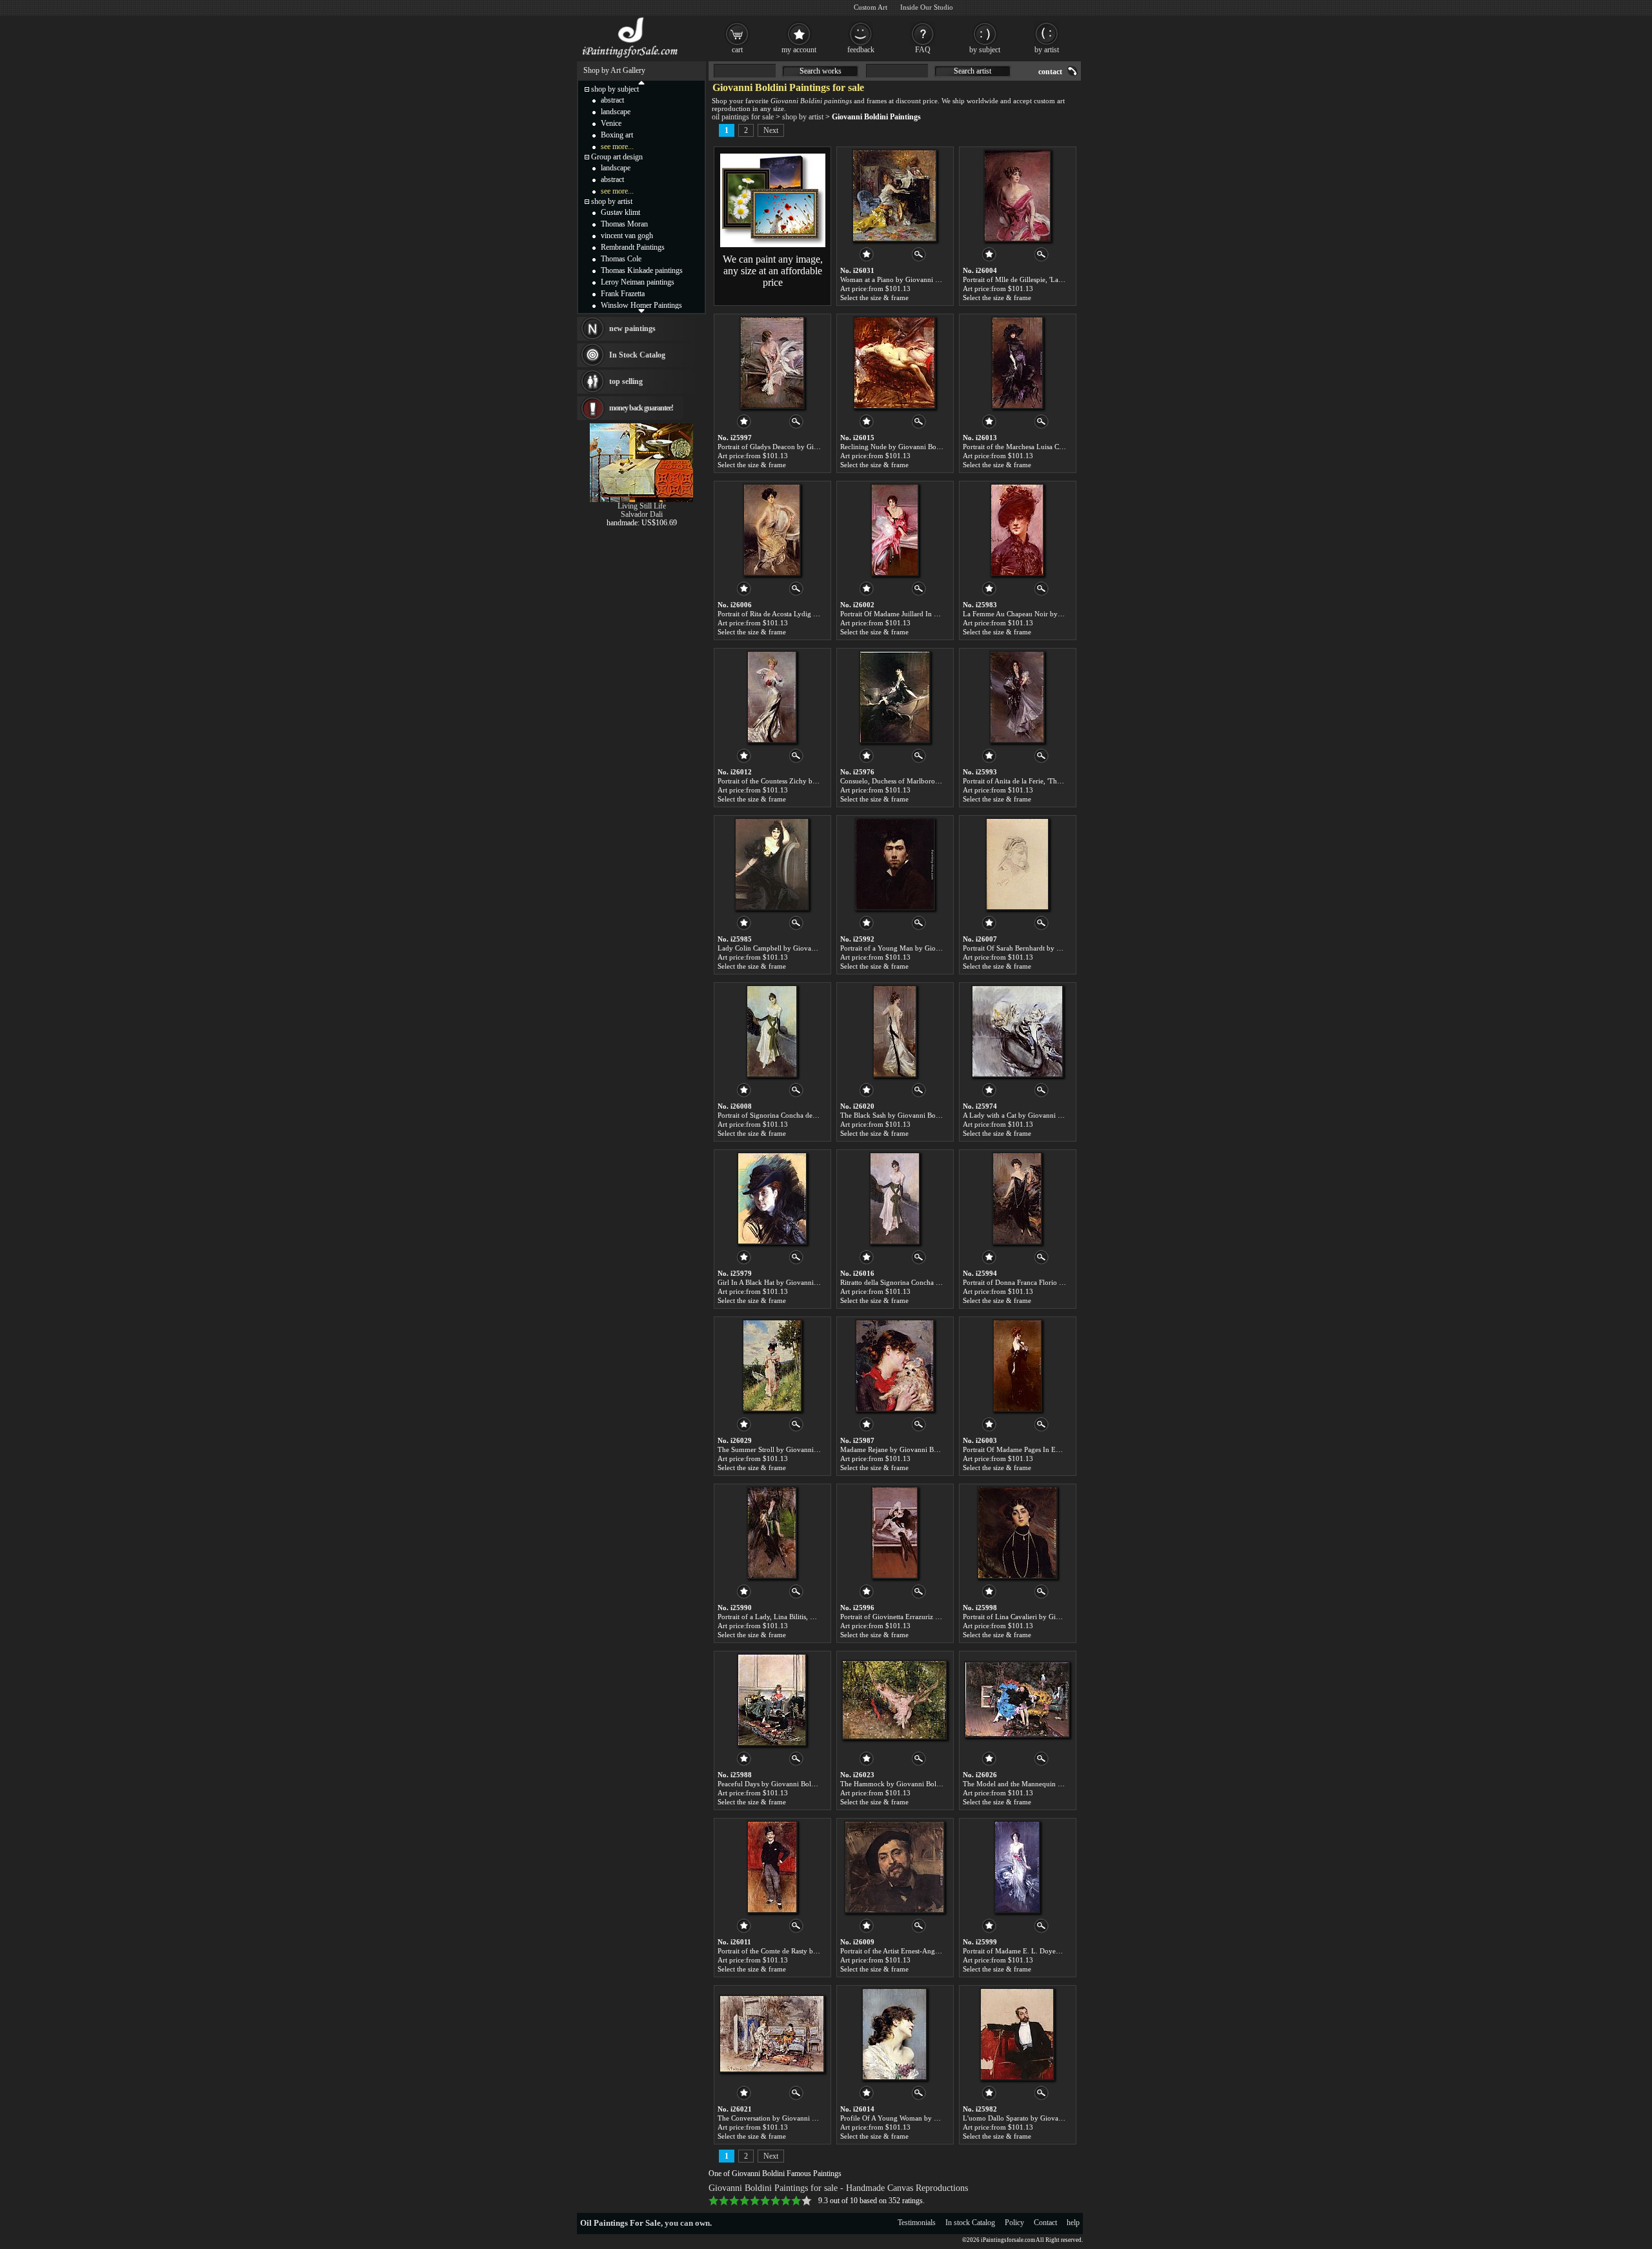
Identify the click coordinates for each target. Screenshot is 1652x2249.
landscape (616, 112)
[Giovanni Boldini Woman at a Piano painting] (894, 196)
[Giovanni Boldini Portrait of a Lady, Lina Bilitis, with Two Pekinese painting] (772, 1533)
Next (771, 130)
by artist (1047, 50)
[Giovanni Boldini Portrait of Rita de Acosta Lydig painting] (772, 530)
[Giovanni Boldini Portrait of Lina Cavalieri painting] (1017, 1533)
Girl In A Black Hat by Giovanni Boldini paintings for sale (804, 1282)
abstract (612, 100)
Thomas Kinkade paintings (642, 270)
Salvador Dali (642, 514)
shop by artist (803, 117)
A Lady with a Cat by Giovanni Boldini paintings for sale (1048, 1115)
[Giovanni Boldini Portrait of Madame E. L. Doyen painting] (1017, 1867)
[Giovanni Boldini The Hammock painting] (894, 1700)
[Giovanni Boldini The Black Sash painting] (895, 1031)
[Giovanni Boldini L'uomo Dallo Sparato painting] (1017, 2034)
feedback (861, 50)
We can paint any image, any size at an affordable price (773, 271)
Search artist (972, 71)
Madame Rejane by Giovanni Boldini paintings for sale (922, 1449)
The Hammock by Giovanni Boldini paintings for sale (921, 1784)
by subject (985, 50)
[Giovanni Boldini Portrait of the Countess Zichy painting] (772, 697)
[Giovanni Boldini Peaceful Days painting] (772, 1700)
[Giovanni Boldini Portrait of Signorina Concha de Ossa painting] (772, 1031)
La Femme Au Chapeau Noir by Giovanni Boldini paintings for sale (1063, 614)
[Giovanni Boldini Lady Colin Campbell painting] (772, 864)
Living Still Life (642, 506)
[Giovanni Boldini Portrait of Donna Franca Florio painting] (1017, 1198)
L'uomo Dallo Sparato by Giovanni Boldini (1027, 2118)
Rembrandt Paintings (633, 247)
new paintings (632, 328)
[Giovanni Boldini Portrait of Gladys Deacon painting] (772, 363)
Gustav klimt (620, 212)
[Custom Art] (773, 245)
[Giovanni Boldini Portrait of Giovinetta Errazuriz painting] (895, 1533)
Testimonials (917, 2223)
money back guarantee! (641, 408)
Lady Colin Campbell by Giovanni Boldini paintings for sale (808, 948)
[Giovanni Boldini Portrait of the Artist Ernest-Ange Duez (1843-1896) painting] (894, 1867)
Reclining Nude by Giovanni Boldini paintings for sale (922, 447)
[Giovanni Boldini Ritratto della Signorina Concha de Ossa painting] (895, 1198)
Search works (821, 71)
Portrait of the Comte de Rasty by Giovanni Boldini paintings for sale (821, 1951)
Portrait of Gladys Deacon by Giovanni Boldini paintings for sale (814, 447)
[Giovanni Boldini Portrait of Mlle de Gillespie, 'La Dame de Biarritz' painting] (1017, 196)
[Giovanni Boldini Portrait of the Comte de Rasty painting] (772, 1867)
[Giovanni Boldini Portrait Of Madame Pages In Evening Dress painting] (1017, 1366)
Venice (611, 123)
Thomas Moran (624, 224)
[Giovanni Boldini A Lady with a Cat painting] (1017, 1031)
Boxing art (617, 135)
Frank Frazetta (623, 294)
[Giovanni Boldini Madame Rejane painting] (895, 1366)
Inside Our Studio (927, 7)
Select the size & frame (874, 298)
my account (799, 50)
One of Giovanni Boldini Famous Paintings (775, 2173)
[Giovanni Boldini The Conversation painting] (772, 2034)
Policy (1014, 2223)
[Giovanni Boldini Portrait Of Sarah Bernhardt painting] (1017, 864)
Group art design (617, 157)
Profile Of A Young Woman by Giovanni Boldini (913, 2118)
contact (1050, 72)
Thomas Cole (621, 259)
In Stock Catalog (637, 355)
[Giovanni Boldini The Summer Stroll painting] (772, 1366)
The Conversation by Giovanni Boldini (776, 2118)
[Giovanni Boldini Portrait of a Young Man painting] (895, 864)
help (1073, 2223)
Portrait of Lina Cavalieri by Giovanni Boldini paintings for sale (1058, 1617)
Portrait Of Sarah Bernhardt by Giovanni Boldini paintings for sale (1062, 948)
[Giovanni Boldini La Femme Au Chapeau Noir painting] (1017, 530)
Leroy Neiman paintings (638, 282)
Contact (1045, 2223)
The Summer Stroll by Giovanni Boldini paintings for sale (804, 1449)
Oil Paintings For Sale (620, 2223)
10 (807, 2201)
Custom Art (871, 7)
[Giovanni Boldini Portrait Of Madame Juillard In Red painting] (895, 530)
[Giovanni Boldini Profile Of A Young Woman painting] (894, 2034)
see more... (617, 146)
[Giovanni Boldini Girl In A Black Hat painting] (772, 1198)
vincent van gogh (627, 236)
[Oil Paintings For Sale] (631, 58)
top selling (626, 381)
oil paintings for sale (743, 117)
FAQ (923, 50)
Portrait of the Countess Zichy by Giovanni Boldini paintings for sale (820, 781)
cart (737, 50)
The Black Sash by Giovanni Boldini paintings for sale (921, 1115)
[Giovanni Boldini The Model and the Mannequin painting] (1017, 1700)
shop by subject (615, 89)
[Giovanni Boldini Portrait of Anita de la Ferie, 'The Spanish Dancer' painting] (1017, 697)
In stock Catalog (970, 2223)
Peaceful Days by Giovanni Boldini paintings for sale (797, 1784)
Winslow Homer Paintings (641, 305)
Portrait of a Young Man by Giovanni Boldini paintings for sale (935, 948)
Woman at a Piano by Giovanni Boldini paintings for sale (925, 279)
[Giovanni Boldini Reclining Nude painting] (894, 363)
